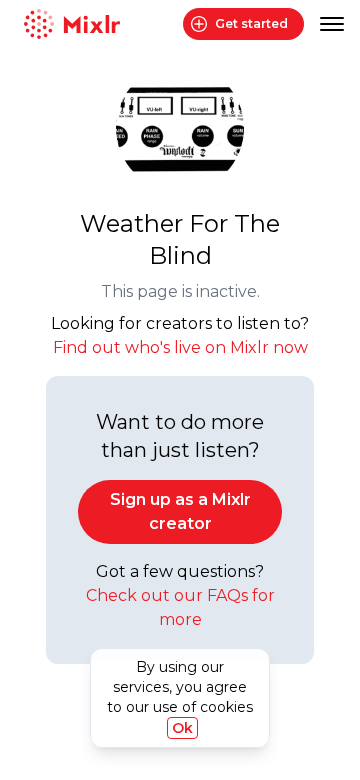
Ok (182, 728)
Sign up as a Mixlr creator (180, 511)
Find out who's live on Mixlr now (180, 347)
